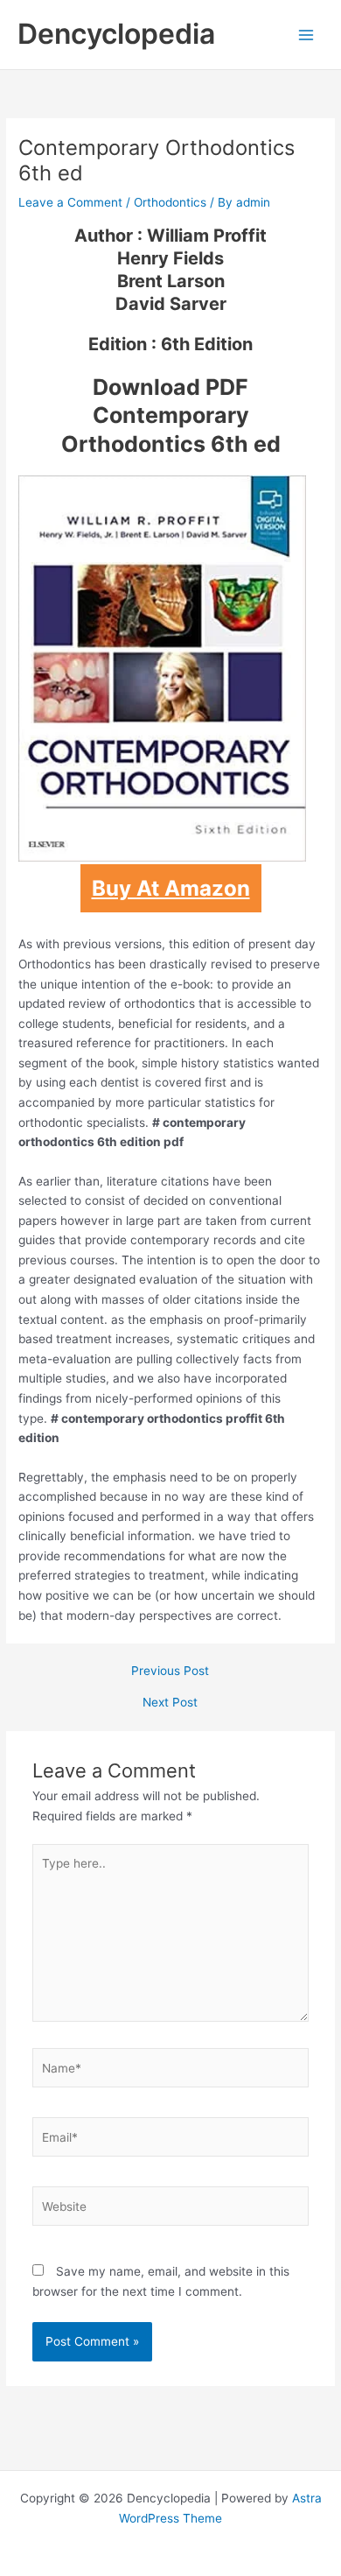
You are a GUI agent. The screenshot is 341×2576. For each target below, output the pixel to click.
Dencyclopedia (116, 34)
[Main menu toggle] (306, 35)
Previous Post (170, 1672)
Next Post (170, 1703)
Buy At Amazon (171, 888)
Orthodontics (170, 202)
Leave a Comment (70, 202)
